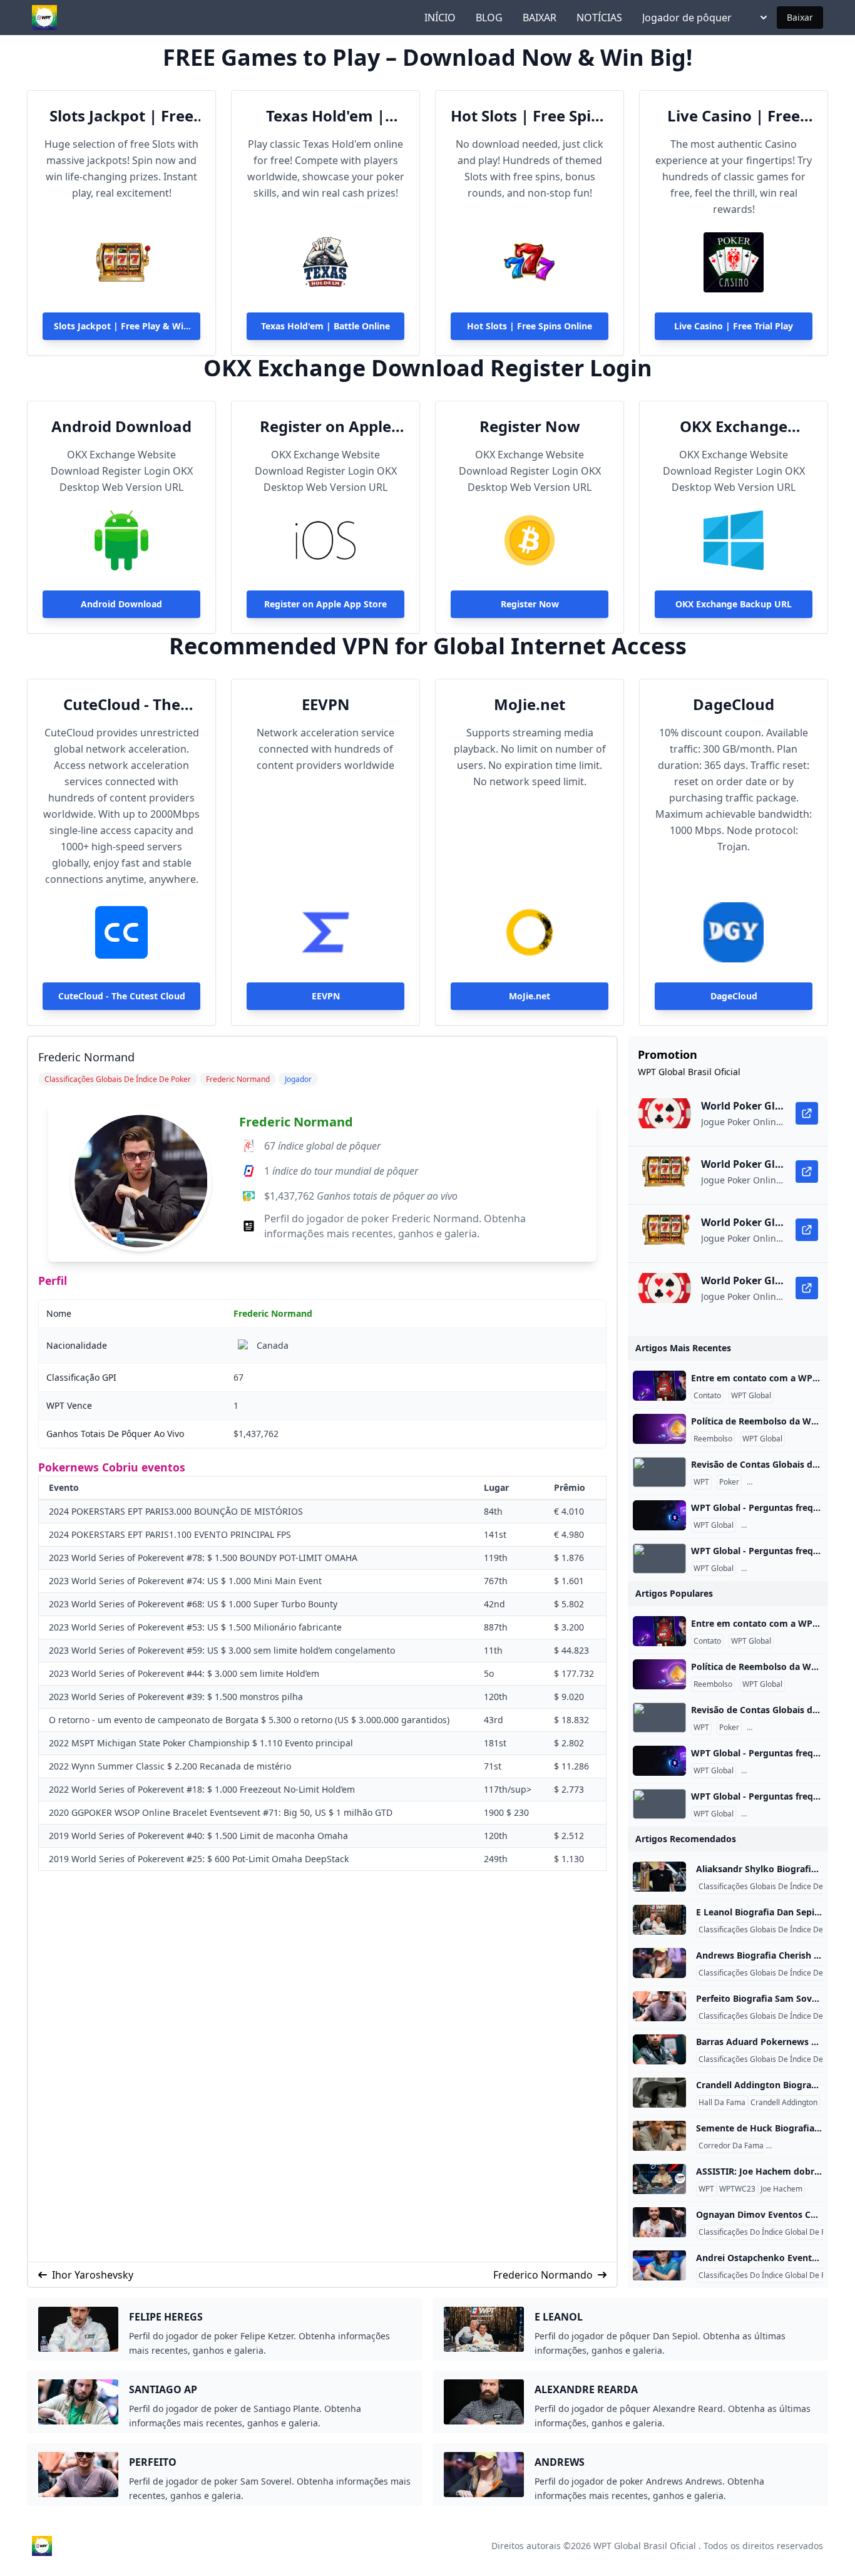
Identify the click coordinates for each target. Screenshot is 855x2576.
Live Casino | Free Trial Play (734, 116)
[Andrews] (659, 1963)
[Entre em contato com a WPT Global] (659, 1386)
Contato (707, 1396)
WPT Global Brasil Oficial (645, 2546)
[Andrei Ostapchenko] (659, 2265)
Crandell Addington (784, 2103)
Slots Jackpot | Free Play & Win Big (121, 116)
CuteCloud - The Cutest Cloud (122, 704)
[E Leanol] (659, 1920)
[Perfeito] (659, 2006)
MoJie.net (530, 704)
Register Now (530, 426)
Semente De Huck (800, 2146)
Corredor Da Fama (731, 2146)
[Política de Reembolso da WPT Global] (659, 1429)
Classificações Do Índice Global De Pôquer (772, 2232)
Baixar (800, 17)
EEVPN (326, 704)
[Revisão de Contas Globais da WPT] (659, 1472)
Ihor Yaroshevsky (93, 2275)
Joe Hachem (781, 2189)
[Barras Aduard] (659, 2049)
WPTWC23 (737, 2189)
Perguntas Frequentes (788, 1482)
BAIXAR (540, 18)
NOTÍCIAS (599, 18)
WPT (701, 1482)
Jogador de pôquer (687, 18)
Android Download (121, 426)
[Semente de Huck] (659, 2136)
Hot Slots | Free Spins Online (530, 116)
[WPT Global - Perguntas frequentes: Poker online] (659, 1515)
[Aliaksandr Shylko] (659, 1877)
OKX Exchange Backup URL (734, 426)
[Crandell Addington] (659, 2093)
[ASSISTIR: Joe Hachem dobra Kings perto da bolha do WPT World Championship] (659, 2179)
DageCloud (734, 704)
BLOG (489, 18)
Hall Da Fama (722, 2103)
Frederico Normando (543, 2275)
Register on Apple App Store (325, 426)
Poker (729, 1482)
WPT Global (751, 1396)
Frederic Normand (296, 1122)
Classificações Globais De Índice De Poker (772, 1887)
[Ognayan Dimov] (659, 2222)
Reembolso (713, 1439)
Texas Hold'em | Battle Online (325, 116)
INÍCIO (440, 18)
